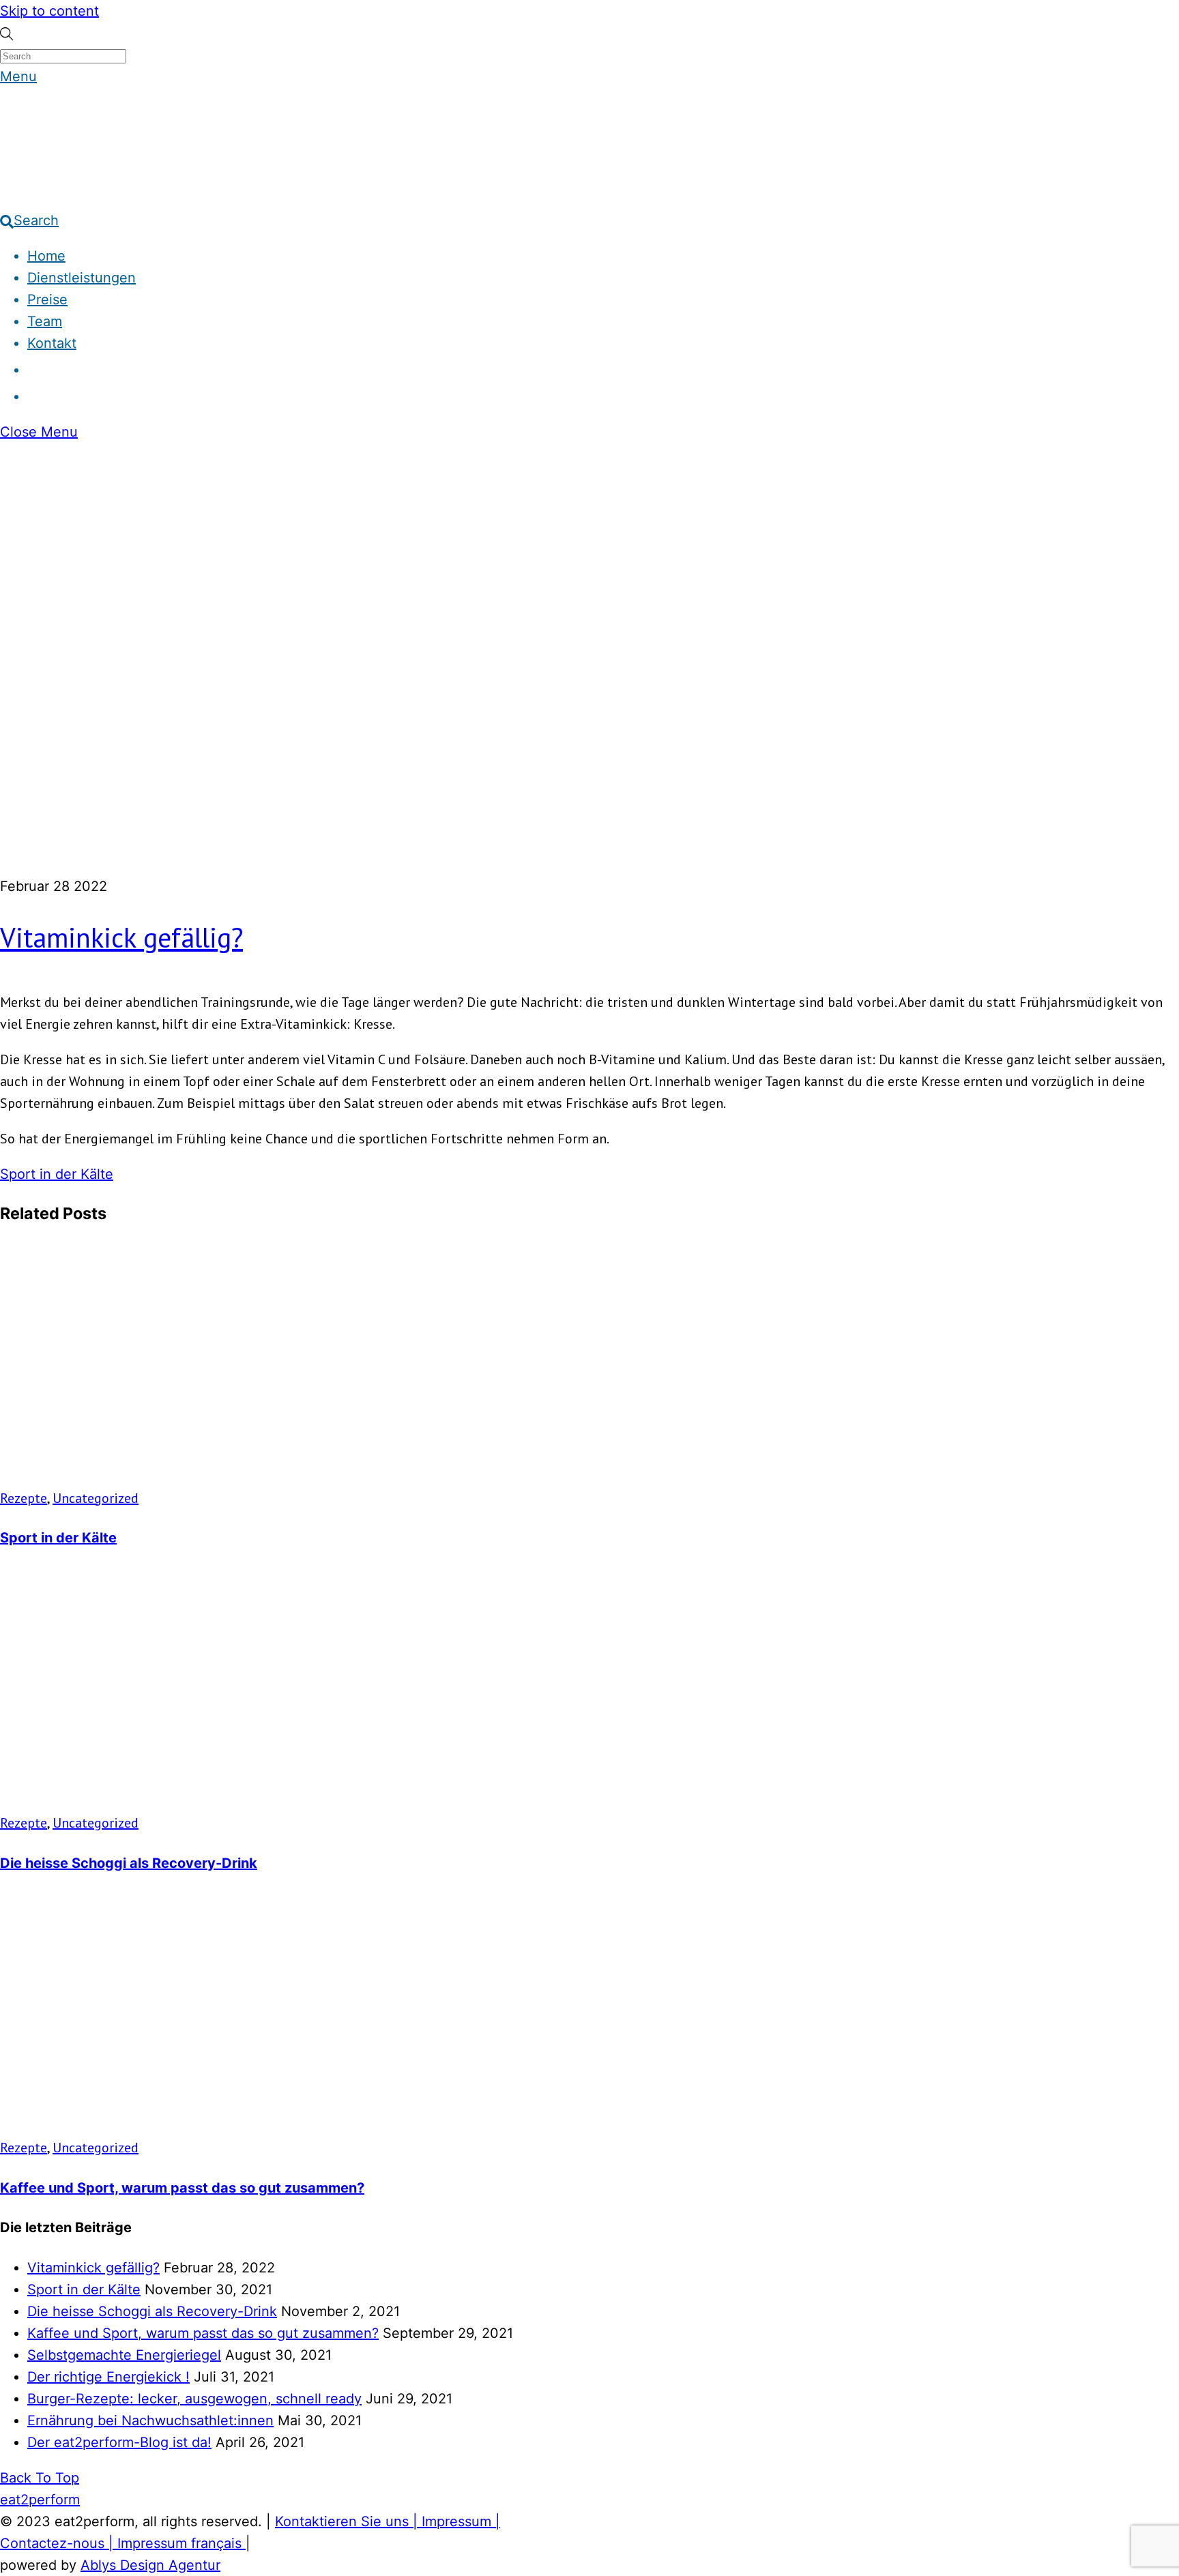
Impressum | (461, 2521)
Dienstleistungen (82, 278)
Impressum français (181, 2543)
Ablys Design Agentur (150, 2565)
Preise (47, 299)
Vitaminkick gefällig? (121, 937)
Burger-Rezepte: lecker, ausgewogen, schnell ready (194, 2399)
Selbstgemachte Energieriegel (124, 2355)
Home (46, 256)
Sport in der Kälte (57, 1174)
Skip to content (49, 11)
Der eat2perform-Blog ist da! (119, 2442)
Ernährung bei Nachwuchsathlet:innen (150, 2420)
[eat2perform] (27, 185)
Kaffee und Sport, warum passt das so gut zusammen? (182, 2188)
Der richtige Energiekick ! (108, 2377)
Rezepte (24, 1498)
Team (45, 321)
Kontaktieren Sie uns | (348, 2521)
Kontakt (52, 343)
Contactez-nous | (59, 2543)
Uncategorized (96, 1498)
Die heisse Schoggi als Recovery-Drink (129, 1863)
